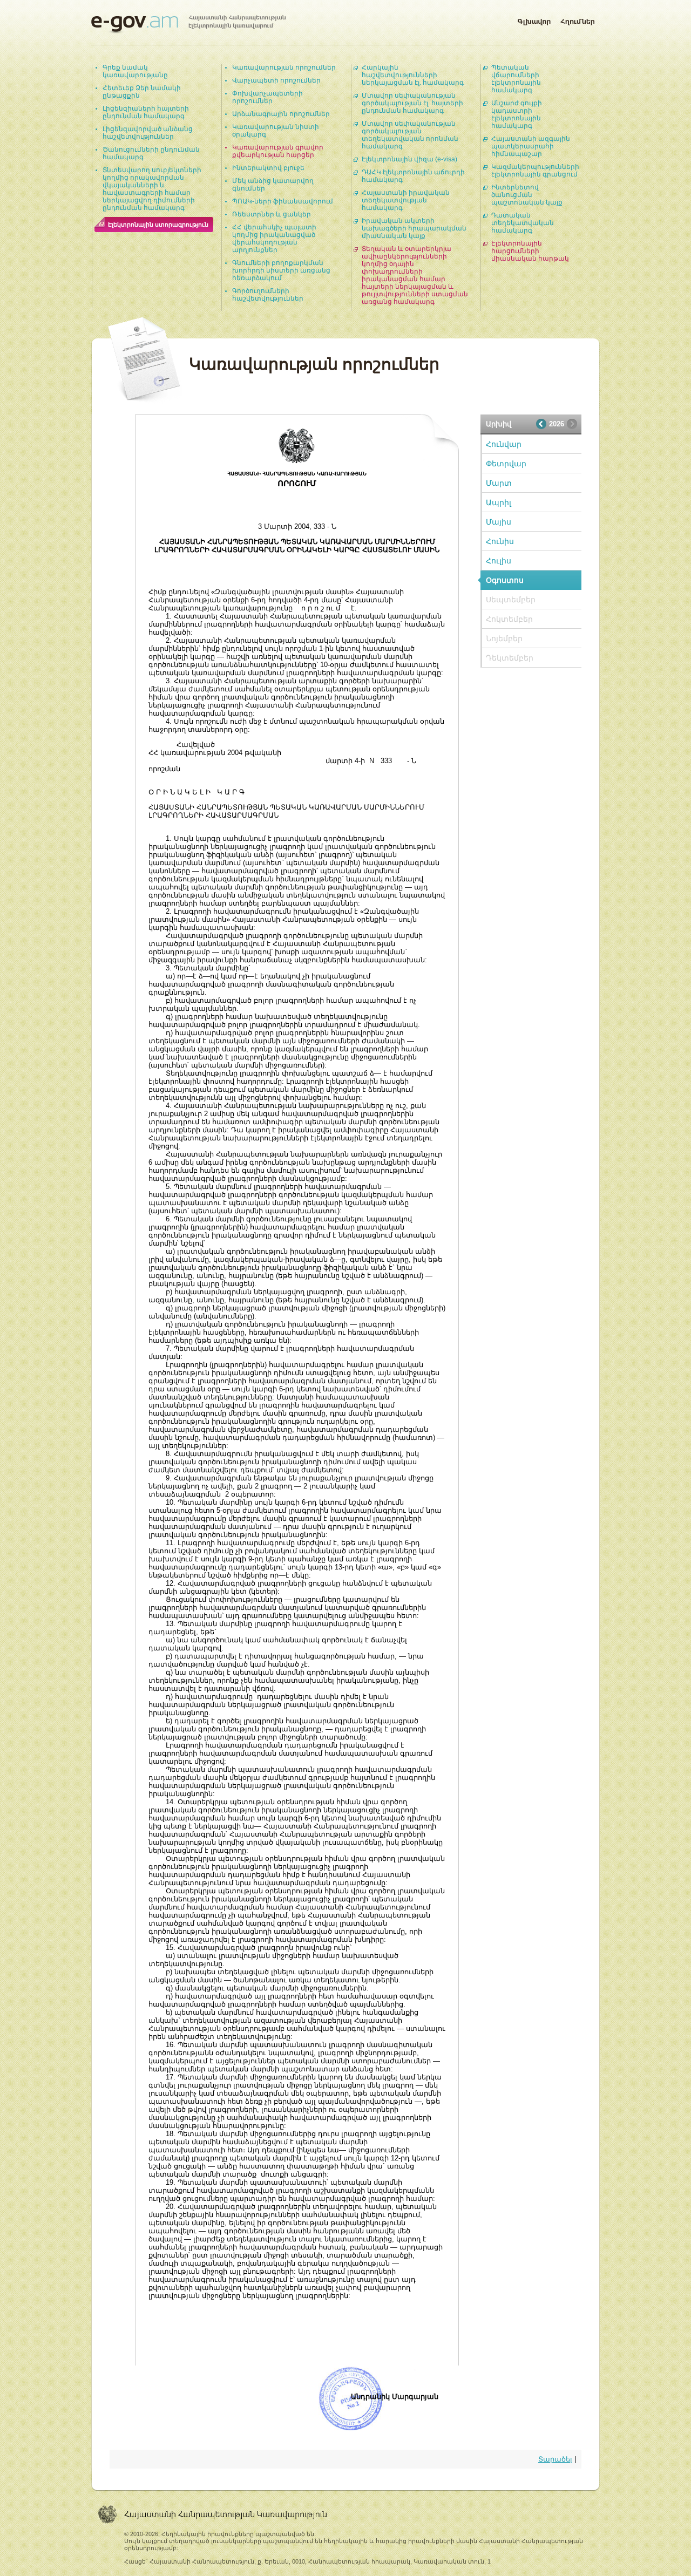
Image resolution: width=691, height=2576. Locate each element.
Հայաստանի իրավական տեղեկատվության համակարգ (406, 200)
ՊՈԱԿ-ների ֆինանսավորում (283, 201)
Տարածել (555, 2459)
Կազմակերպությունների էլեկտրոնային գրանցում (535, 171)
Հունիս (500, 541)
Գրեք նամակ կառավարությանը (135, 71)
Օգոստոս (505, 580)
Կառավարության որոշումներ (284, 67)
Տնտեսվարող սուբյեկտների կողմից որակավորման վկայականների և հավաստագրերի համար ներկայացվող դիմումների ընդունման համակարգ (152, 189)
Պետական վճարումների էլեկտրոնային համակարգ (516, 79)
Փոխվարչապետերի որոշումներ (267, 97)
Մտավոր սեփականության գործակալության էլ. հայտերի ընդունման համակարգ (412, 103)
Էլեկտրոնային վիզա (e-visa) (409, 159)
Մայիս (499, 522)
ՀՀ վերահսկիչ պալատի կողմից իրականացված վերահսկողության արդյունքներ (274, 239)
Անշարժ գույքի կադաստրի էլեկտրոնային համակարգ (517, 114)
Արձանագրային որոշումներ (281, 114)
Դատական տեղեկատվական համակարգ (523, 223)
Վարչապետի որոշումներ (276, 80)
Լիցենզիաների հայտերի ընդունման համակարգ (146, 112)
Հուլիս (499, 561)
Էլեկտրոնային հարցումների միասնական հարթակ (530, 251)
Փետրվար (506, 464)
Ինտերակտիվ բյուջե (268, 168)
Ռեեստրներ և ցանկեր (272, 214)
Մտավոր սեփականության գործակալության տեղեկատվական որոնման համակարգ (410, 135)
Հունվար (504, 444)
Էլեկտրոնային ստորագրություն (158, 225)
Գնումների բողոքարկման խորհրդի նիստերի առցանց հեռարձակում (281, 270)
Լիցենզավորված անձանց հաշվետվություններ (148, 133)
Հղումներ (578, 19)
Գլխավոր (534, 19)
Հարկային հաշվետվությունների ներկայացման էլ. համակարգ (413, 75)
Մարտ (499, 483)
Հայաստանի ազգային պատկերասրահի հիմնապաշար (531, 146)
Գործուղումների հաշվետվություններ (268, 295)
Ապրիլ (499, 502)
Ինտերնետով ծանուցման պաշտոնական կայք (527, 195)
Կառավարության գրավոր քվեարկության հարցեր (278, 151)
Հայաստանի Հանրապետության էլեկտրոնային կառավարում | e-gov (188, 24)
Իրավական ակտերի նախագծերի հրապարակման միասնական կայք (414, 228)
